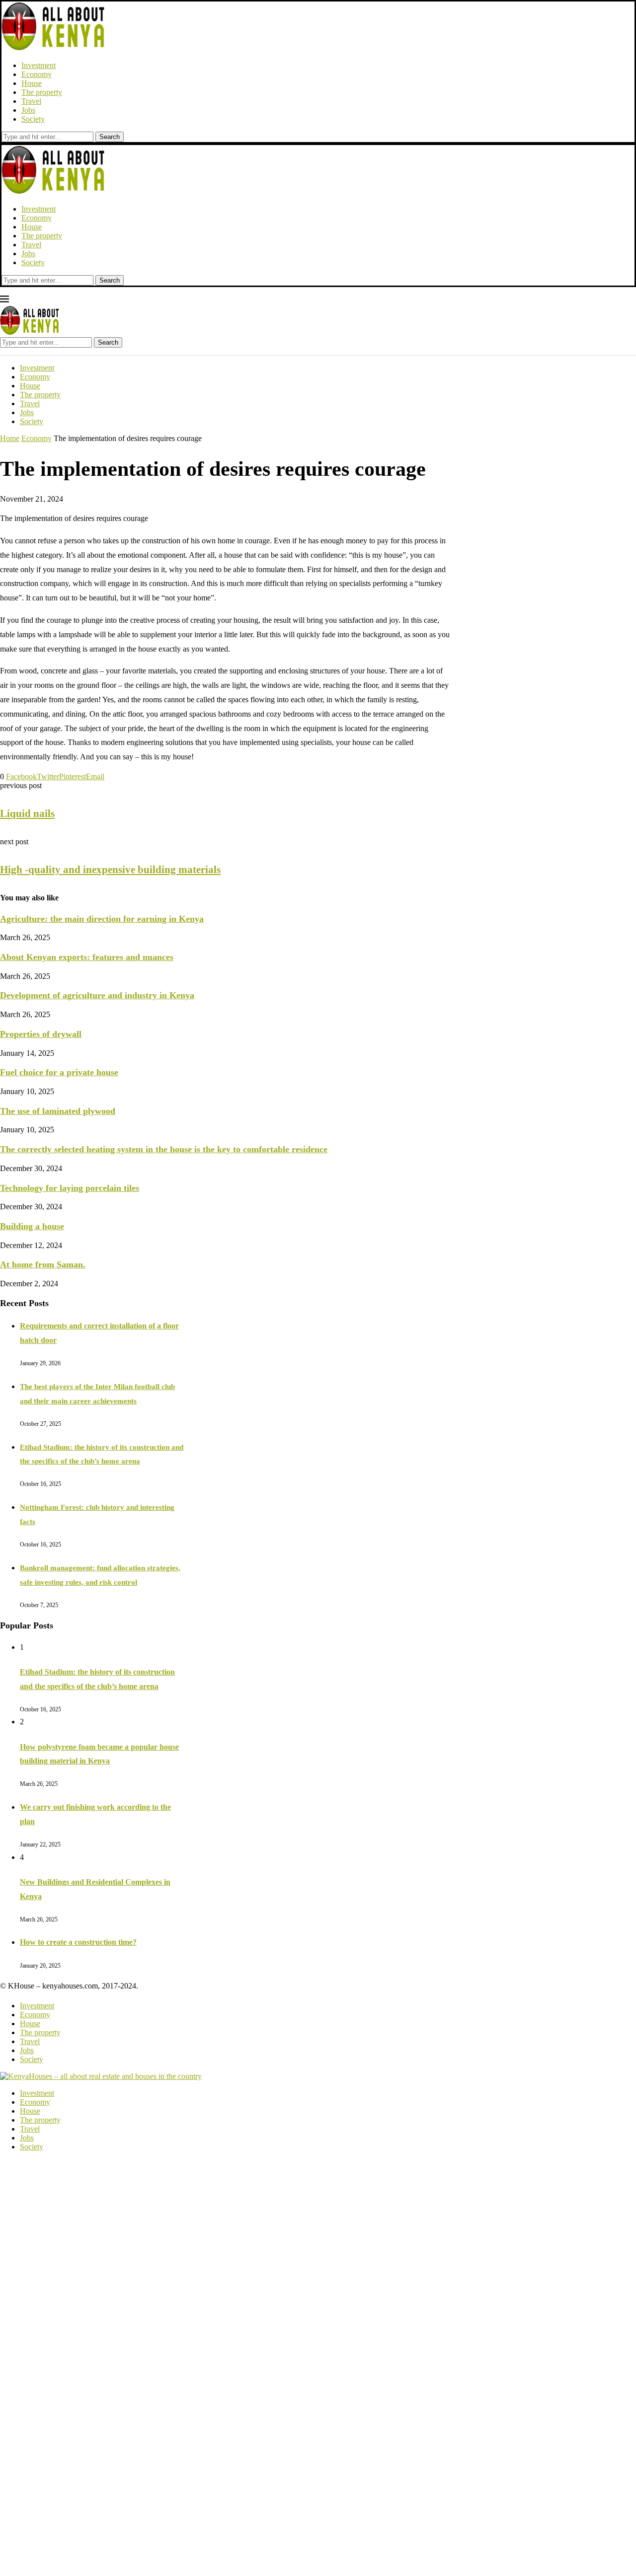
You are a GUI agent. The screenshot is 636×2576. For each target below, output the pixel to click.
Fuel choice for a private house (59, 1072)
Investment (39, 65)
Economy (37, 74)
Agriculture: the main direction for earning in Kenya (102, 919)
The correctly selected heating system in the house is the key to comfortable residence (164, 1149)
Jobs (28, 110)
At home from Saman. (43, 1264)
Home (10, 438)
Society (33, 119)
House (32, 83)
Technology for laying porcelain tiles (70, 1188)
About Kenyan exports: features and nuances (87, 957)
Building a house (32, 1226)
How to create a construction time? (78, 1942)
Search (110, 137)
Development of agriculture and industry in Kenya (97, 995)
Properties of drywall (41, 1034)
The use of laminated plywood (58, 1111)
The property (42, 92)
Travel (31, 101)
